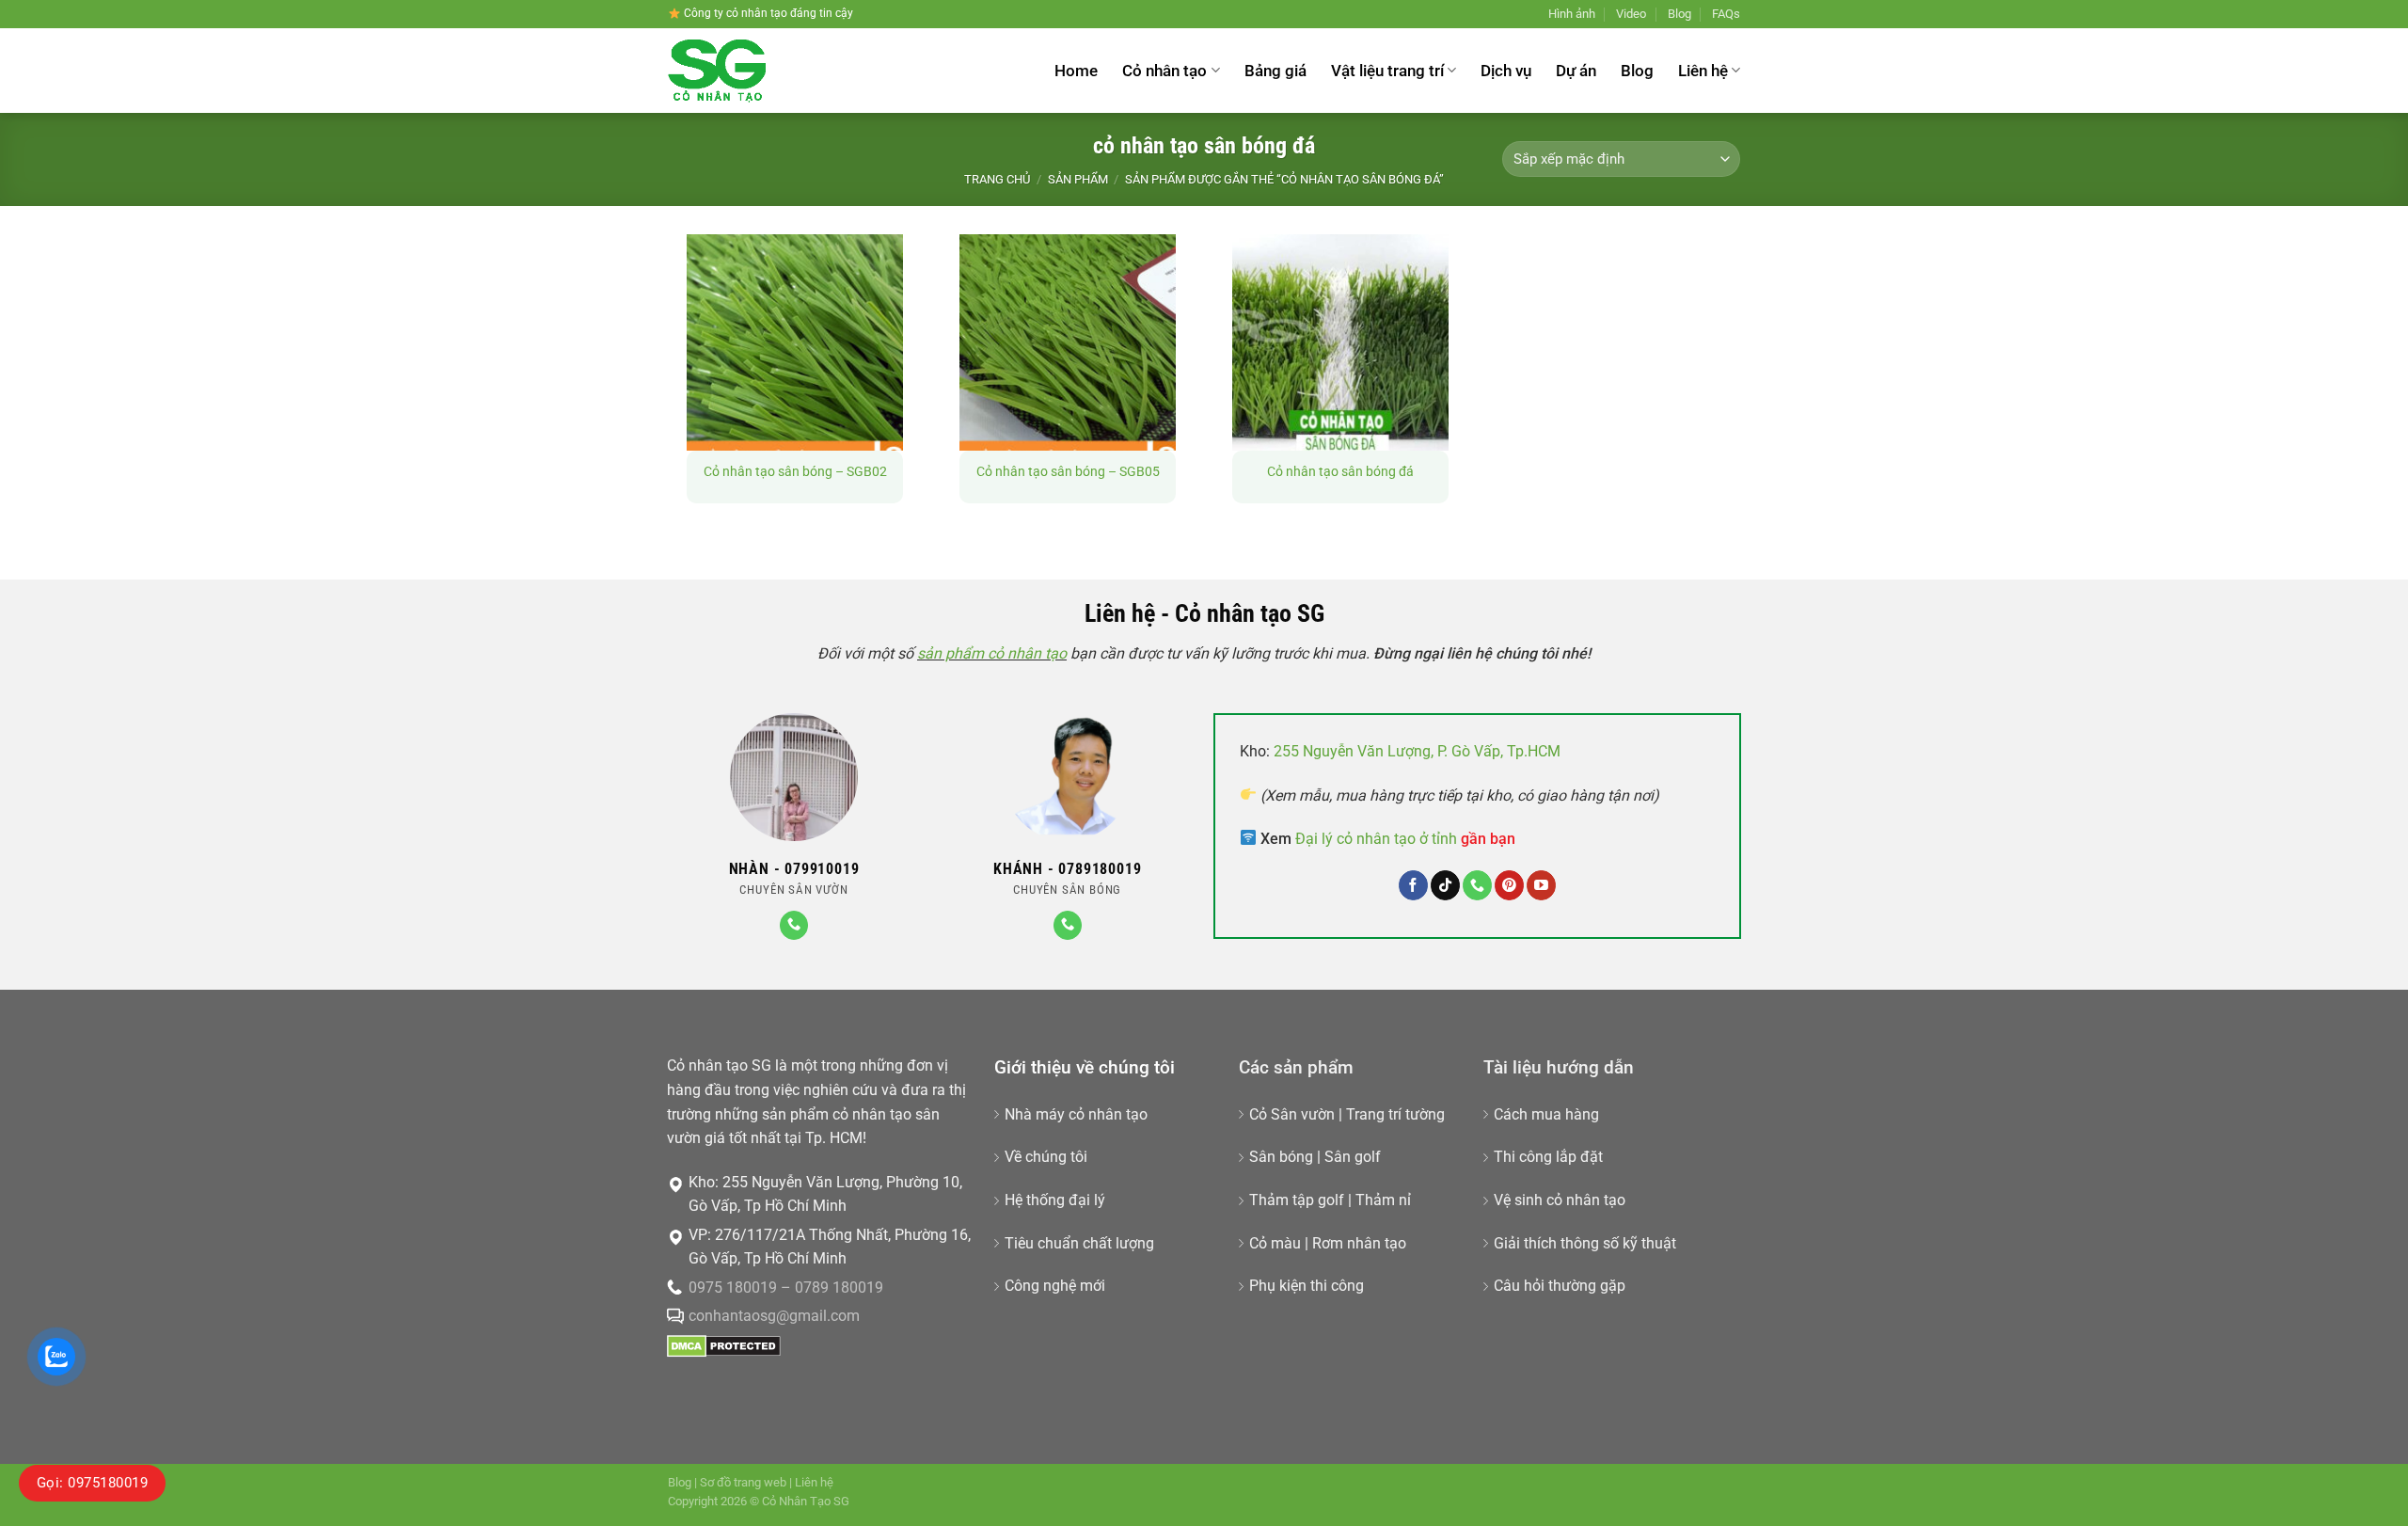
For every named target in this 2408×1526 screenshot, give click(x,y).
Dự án (1576, 71)
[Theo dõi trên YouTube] (1541, 885)
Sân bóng (1281, 1157)
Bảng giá (1275, 71)
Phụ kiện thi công (1307, 1286)
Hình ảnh (1572, 14)
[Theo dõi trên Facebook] (1413, 885)
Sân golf (1353, 1157)
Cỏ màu (1275, 1243)
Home (1076, 71)
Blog (1679, 14)
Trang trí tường (1395, 1114)
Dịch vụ (1506, 71)
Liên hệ (1703, 71)
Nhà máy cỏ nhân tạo (1076, 1114)
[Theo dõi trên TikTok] (1445, 885)
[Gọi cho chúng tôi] (794, 925)
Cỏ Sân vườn (1292, 1114)
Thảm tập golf (1297, 1200)
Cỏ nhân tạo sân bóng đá (1340, 472)
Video (1631, 14)
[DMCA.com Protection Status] (724, 1345)
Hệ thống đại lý (1055, 1200)
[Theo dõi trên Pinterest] (1509, 885)
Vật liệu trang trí (1387, 71)
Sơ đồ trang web (743, 1482)
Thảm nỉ (1383, 1200)
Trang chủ (997, 179)
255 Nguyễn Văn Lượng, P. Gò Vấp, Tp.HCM (1417, 751)
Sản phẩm (1078, 179)
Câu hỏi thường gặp (1560, 1286)
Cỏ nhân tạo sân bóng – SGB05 (1068, 472)
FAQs (1726, 14)
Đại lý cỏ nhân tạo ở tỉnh (1405, 839)
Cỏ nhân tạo (1164, 71)
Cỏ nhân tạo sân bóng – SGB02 (795, 472)
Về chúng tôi (1046, 1157)
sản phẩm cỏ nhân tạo (992, 653)
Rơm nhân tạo (1359, 1243)
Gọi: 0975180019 (92, 1483)
